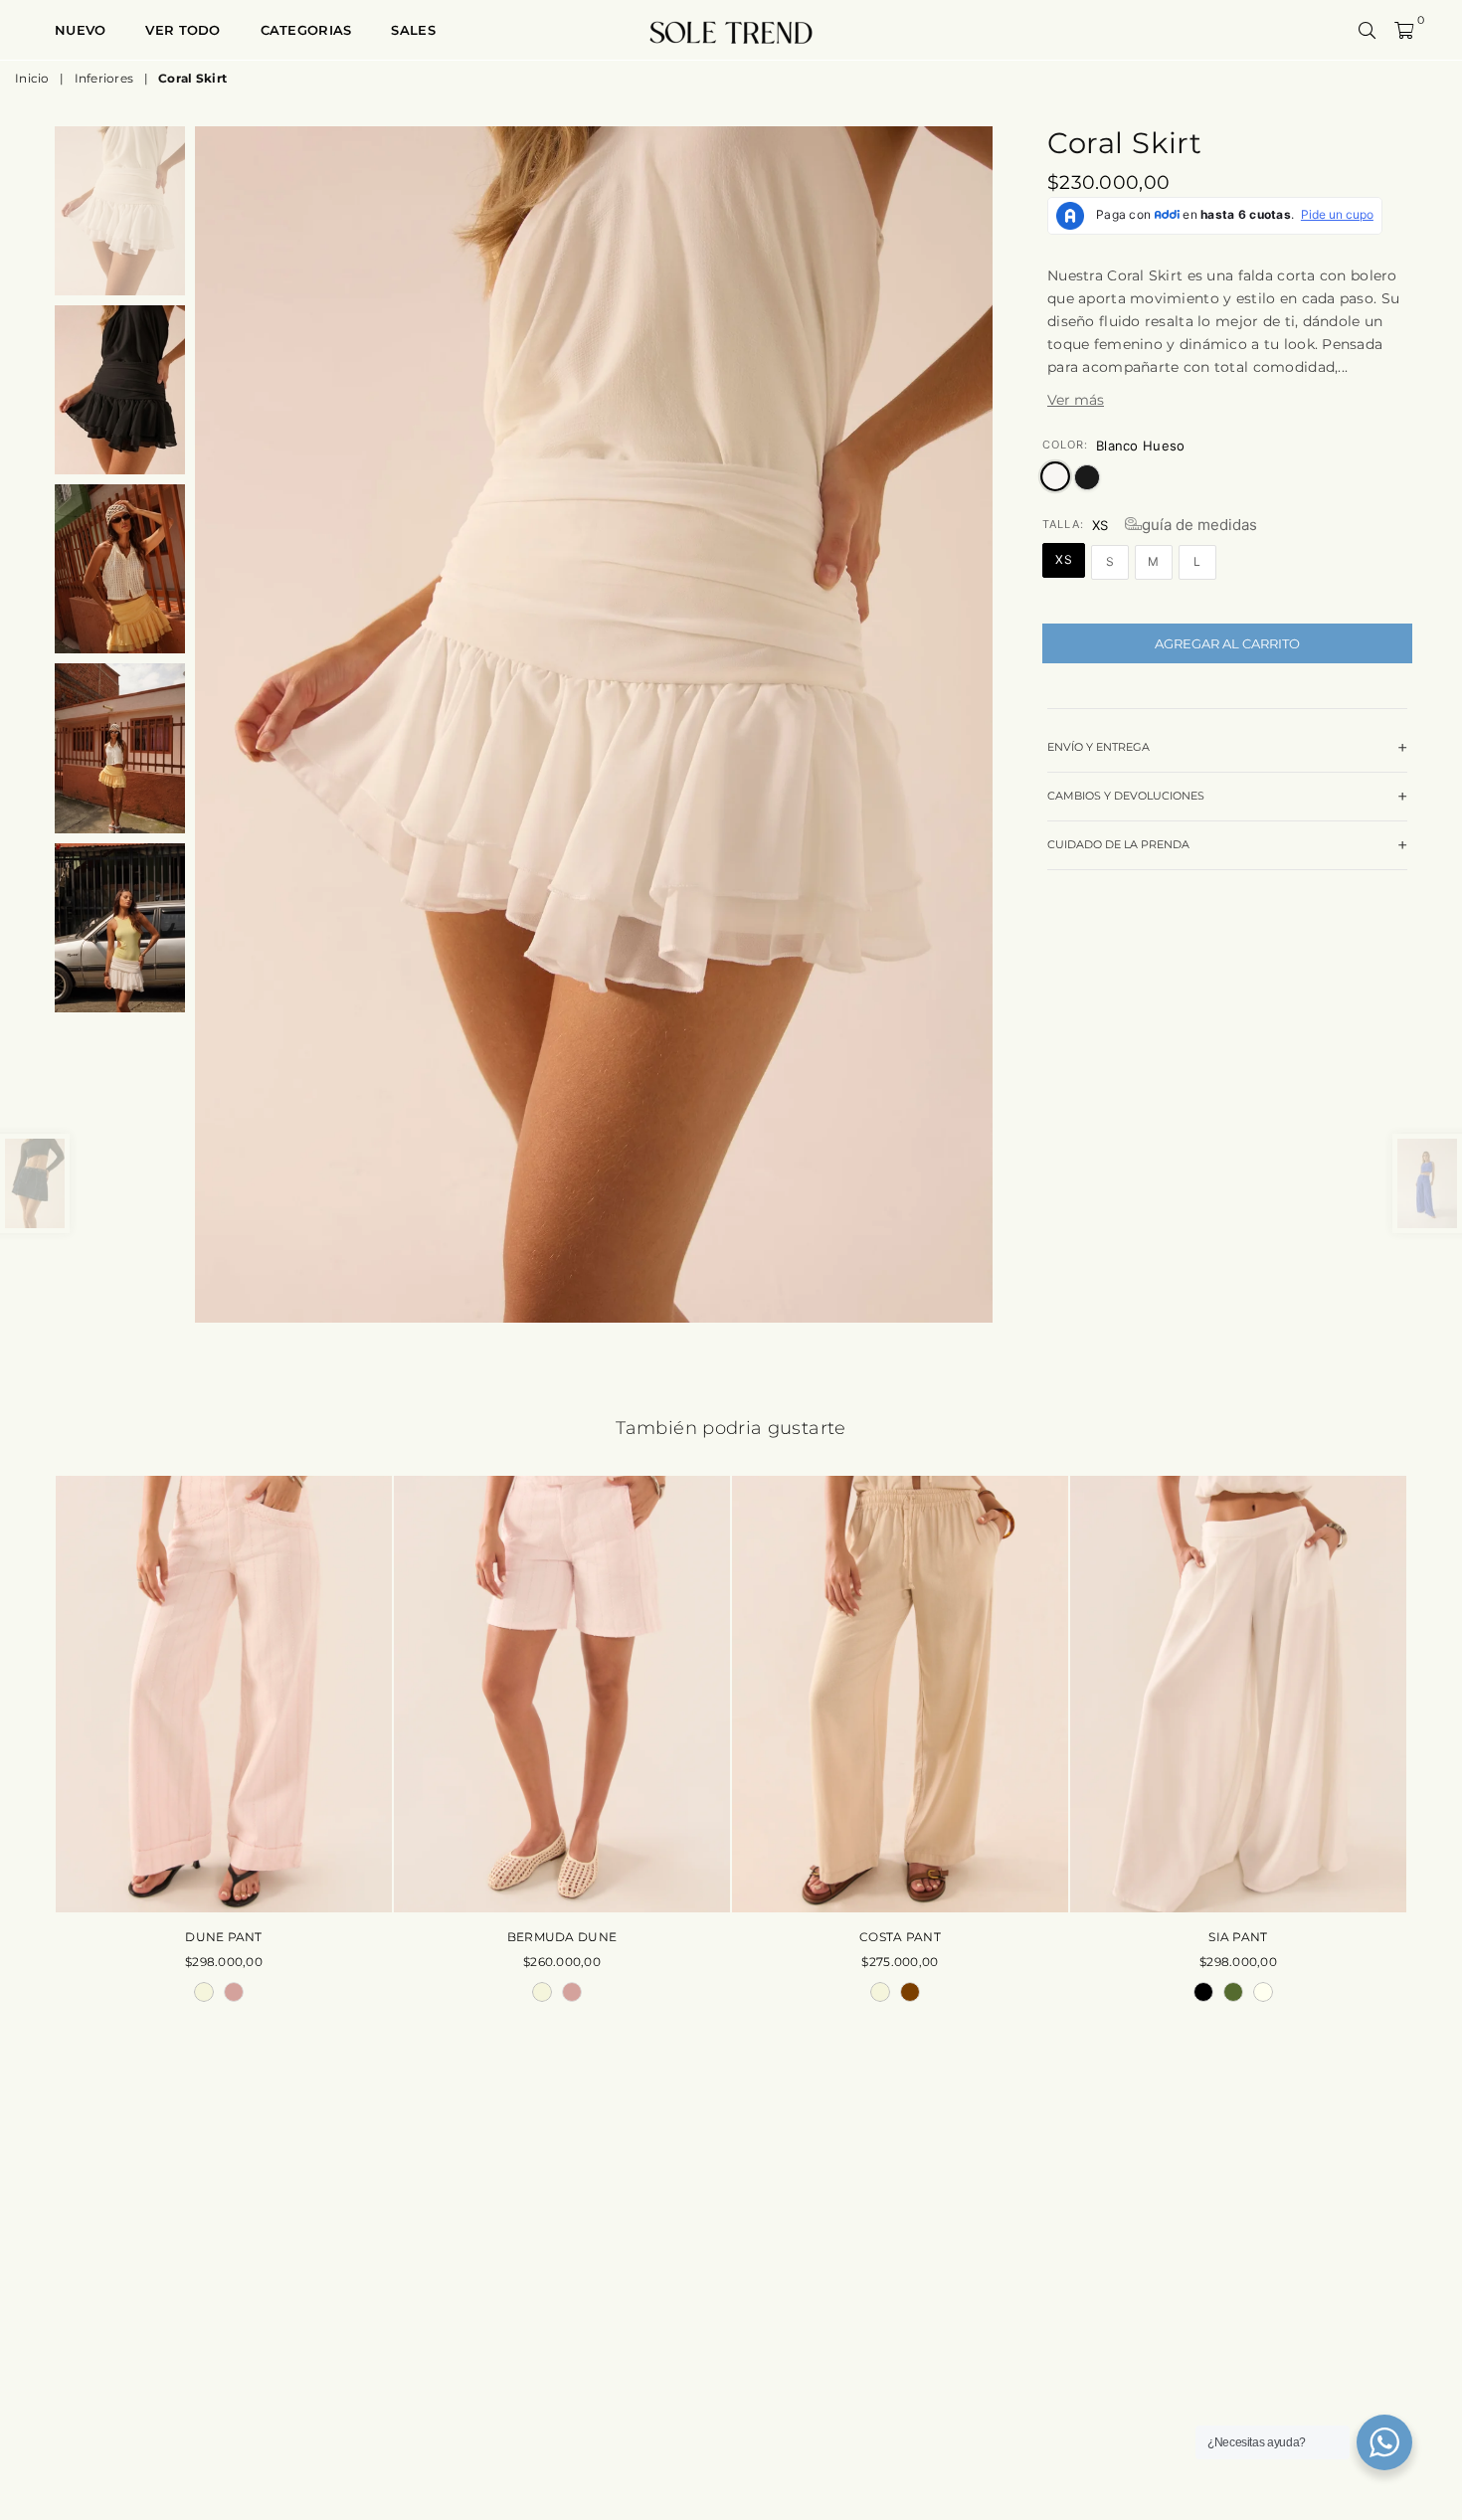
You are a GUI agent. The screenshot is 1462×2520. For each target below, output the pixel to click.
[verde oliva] (1233, 1992)
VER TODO (183, 30)
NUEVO (80, 30)
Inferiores (104, 78)
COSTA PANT (900, 1937)
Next (975, 724)
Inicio (32, 78)
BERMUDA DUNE (562, 1937)
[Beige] (204, 1992)
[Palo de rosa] (234, 1992)
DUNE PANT (224, 1937)
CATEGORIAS (306, 30)
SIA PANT (1238, 1937)
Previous (212, 724)
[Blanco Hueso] (1263, 1992)
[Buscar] (1368, 30)
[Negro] (1203, 1992)
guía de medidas (1199, 525)
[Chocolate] (910, 1992)
